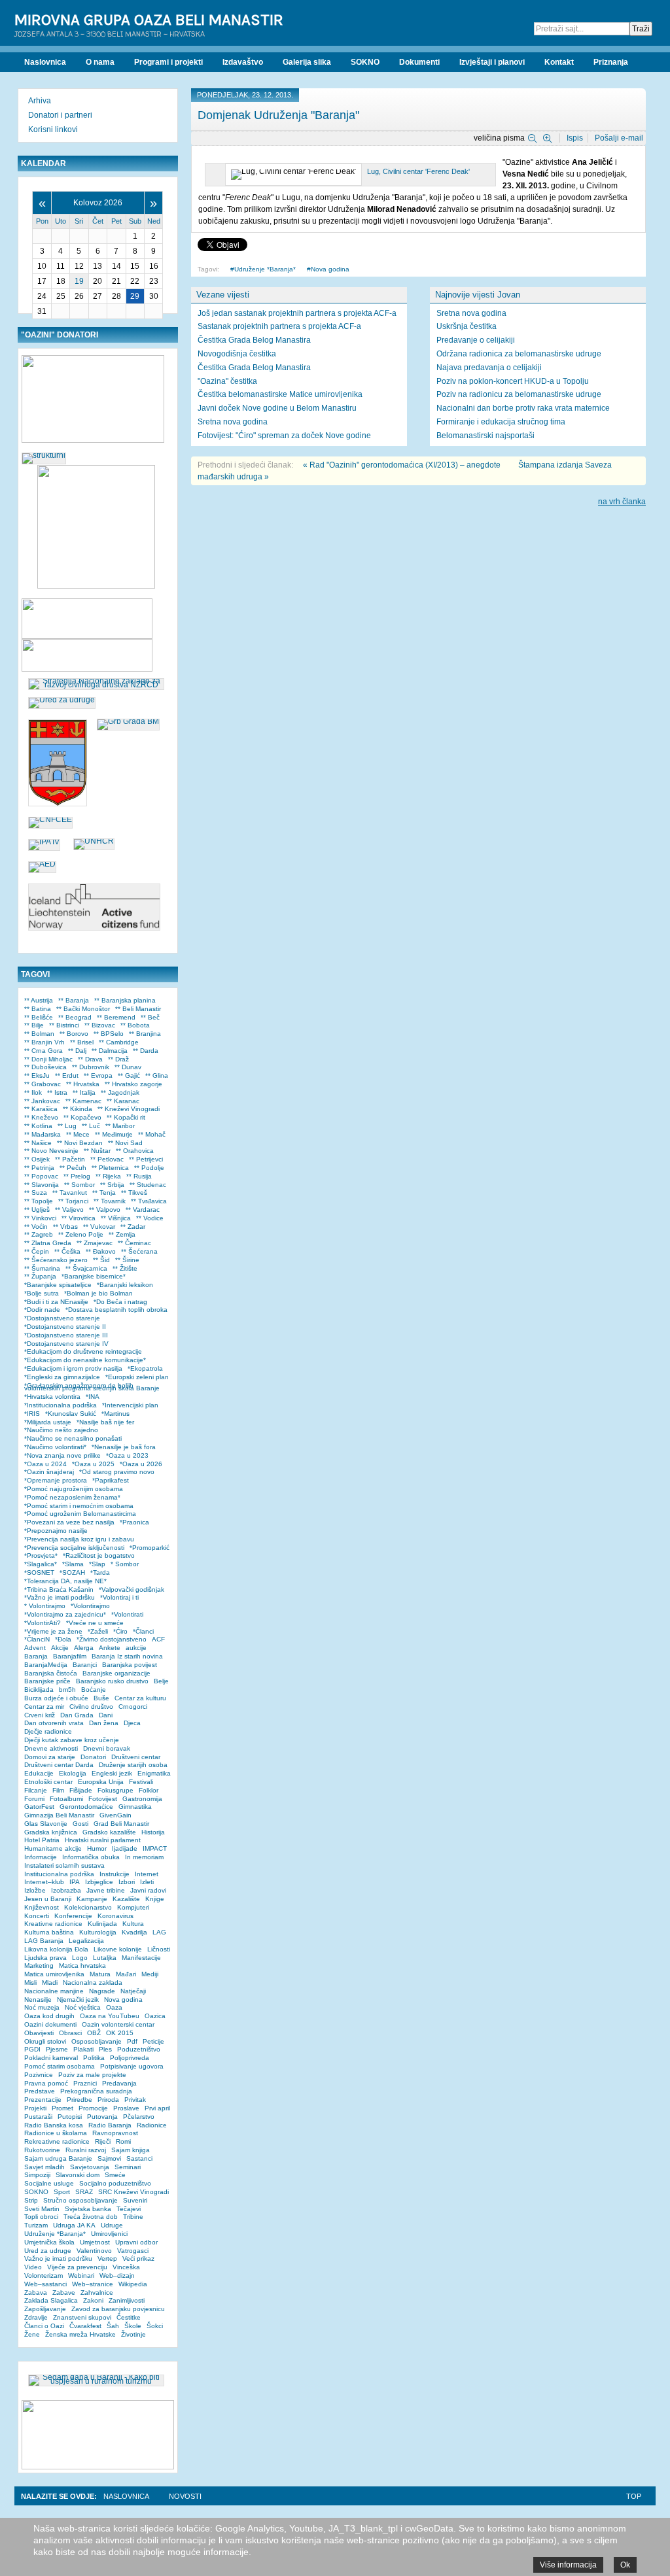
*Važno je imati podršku (60, 1597)
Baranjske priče (47, 1681)
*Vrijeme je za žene (53, 1631)
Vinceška (126, 2267)
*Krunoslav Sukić (71, 1414)
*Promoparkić (150, 1548)
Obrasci (70, 2033)
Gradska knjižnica (51, 1832)
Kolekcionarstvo (88, 1907)
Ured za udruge (48, 2251)
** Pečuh (73, 1168)
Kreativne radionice (53, 1924)
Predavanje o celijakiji (476, 340)
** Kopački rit (126, 1117)
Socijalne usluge (49, 2183)
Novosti (185, 2496)
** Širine (127, 1260)
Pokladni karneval (51, 2058)
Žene (32, 2334)
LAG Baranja (44, 1941)
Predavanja (119, 2083)
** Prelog (77, 1176)
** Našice (38, 1143)
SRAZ (84, 2192)
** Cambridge (119, 1042)
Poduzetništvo (139, 2049)
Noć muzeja (42, 2007)
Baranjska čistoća (51, 1673)
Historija (153, 1832)
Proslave (126, 2108)
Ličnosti (159, 1949)
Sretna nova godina (471, 313)
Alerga (84, 1648)
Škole (133, 2326)
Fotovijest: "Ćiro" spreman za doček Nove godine (284, 436)
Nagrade (102, 1991)
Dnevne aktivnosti (51, 1748)
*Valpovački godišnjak (132, 1589)
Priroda (108, 2100)
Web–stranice (93, 2284)
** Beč (150, 1017)
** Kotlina (38, 1126)
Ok (625, 2565)
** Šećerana (139, 1251)
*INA (93, 1397)
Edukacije (39, 1773)
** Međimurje (114, 1134)
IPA (75, 1882)
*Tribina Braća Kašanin (59, 1589)
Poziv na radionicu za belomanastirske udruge (519, 394)
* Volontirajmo (45, 1606)
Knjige (155, 1899)
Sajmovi (109, 2158)
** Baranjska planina (125, 1000)
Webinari (81, 2275)
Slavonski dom (78, 2175)
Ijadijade (125, 1848)
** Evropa (98, 1075)
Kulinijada (102, 1924)
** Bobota (135, 1025)
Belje (161, 1681)
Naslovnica (126, 2496)
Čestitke (129, 2317)
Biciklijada (39, 1690)
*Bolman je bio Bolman (98, 1293)
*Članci (143, 1631)
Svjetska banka (88, 2209)
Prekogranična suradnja (96, 2091)
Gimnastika (135, 1807)
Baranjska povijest (130, 1665)
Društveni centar (136, 1757)
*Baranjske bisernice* (94, 1276)
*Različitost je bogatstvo (99, 1555)
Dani (106, 1715)
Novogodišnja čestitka (237, 354)
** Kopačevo (82, 1117)
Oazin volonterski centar (118, 2024)
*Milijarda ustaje (48, 1422)
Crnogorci (133, 1707)
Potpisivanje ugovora (132, 2066)
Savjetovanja (90, 2167)
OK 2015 (120, 2033)
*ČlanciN (37, 1639)
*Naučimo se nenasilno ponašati (73, 1438)
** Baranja (74, 1000)
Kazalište (126, 1899)
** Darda (146, 1051)
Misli (30, 1983)
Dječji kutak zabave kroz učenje (72, 1740)
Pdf (132, 2041)
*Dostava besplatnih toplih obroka (116, 1310)
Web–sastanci (45, 2284)
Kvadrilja (134, 1932)
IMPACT (155, 1848)
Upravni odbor (136, 2242)
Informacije (41, 1857)
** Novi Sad (125, 1143)
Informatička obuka (91, 1857)
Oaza (114, 2007)
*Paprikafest (111, 1480)
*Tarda (100, 1572)
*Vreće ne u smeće (95, 1623)
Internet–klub (44, 1882)
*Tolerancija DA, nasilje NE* (65, 1581)
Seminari (128, 2167)
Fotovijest (103, 1799)
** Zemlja (122, 1234)
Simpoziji (37, 2175)
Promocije (93, 2108)
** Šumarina (42, 1268)
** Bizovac (100, 1025)
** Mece (78, 1134)
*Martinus (115, 1414)
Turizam (36, 2225)
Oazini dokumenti (50, 2024)
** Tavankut (70, 1193)
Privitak (135, 2100)
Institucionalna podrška (59, 1874)
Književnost (42, 1907)
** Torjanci (73, 1201)
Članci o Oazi (44, 2326)
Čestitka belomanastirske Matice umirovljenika (280, 394)
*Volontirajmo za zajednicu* (65, 1614)
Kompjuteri (133, 1907)
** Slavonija (42, 1185)
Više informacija (568, 2565)
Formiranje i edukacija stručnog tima (501, 422)
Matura (100, 1974)
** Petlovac (107, 1159)
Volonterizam (44, 2275)
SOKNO (36, 2192)
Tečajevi (129, 2209)
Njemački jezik (78, 2000)
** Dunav (128, 1067)
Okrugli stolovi (45, 2041)
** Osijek (37, 1159)
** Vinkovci (40, 1218)
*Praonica (134, 1522)
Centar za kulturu (140, 1698)
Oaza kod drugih (49, 2016)
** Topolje (39, 1201)
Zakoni (93, 2300)
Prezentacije (43, 2100)
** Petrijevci (146, 1159)
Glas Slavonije (46, 1824)
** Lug (67, 1126)
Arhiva (40, 101)
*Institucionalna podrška (61, 1405)
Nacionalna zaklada (93, 1983)
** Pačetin (70, 1159)
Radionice (152, 2125)
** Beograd (75, 1017)
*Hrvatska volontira (52, 1397)
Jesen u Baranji (48, 1899)
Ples (105, 2049)
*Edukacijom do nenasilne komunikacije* (85, 1360)
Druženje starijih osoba (133, 1765)
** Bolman (39, 1034)
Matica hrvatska (82, 1966)
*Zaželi (98, 1631)
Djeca (132, 1723)
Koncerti (37, 1916)
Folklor (149, 1790)
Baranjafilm (70, 1656)
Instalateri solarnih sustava (64, 1865)
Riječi (103, 2141)
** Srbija (112, 1185)
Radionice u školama (56, 2133)
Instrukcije (115, 1874)
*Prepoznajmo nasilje (56, 1531)
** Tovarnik (110, 1201)
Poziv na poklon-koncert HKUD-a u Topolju (513, 381)
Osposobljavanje (97, 2041)
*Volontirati (127, 1614)
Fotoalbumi (66, 1799)
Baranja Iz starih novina (127, 1656)
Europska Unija (101, 1782)
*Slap (97, 1564)
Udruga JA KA (74, 2225)
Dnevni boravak (107, 1748)
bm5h (67, 1690)
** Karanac (123, 1101)
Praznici (85, 2083)
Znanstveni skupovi (82, 2317)
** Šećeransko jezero (56, 1260)
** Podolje (149, 1168)
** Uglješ (37, 1210)
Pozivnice (39, 2075)
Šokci (155, 2326)
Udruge (112, 2225)
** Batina (38, 1009)
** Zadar (133, 1227)
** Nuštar (97, 1151)
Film (58, 1790)
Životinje (133, 2334)
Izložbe (35, 1890)
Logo (80, 1958)
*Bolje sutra (42, 1293)
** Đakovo (101, 1251)
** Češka (67, 1251)
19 (79, 281)
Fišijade (81, 1790)
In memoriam (144, 1857)
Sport (62, 2192)
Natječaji (133, 1991)
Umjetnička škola (49, 2242)
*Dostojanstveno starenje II (65, 1327)
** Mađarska (43, 1134)
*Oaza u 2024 (45, 1464)
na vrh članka (622, 502)
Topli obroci (41, 2217)
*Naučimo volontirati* (55, 1447)
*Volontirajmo (90, 1606)
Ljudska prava (45, 1958)
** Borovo (74, 1034)
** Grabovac (43, 1084)
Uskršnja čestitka (467, 326)
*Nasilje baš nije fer (105, 1422)
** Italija (84, 1092)
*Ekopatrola (145, 1368)
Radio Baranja (110, 2125)
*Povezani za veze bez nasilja (69, 1522)
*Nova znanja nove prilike (62, 1455)
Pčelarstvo (139, 2117)
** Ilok (33, 1092)
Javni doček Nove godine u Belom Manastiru (277, 408)
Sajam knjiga (131, 2150)
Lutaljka (105, 1958)
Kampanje (92, 1899)
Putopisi (70, 2117)
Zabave (64, 2293)
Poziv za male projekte (92, 2075)
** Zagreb (39, 1234)
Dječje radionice (48, 1731)
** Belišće (39, 1017)
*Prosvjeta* (41, 1555)
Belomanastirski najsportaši (485, 436)
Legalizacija (86, 1941)
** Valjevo (69, 1210)
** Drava (90, 1059)
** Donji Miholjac (48, 1059)
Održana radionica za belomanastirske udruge (519, 354)
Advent (35, 1648)
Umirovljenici (109, 2234)
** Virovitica (79, 1218)
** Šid (101, 1260)
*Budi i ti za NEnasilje (56, 1302)
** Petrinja (39, 1168)
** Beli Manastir (138, 1009)
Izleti (147, 1882)
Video (33, 2267)
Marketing (39, 1966)
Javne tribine (106, 1890)
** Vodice (150, 1218)
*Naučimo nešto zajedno (61, 1430)
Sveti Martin (42, 2209)
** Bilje (34, 1025)
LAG (159, 1932)
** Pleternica (110, 1168)
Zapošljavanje (45, 2309)
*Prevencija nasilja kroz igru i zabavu (79, 1539)
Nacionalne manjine (54, 1991)
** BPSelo (109, 1034)
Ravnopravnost (115, 2133)
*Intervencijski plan (130, 1405)
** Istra (57, 1092)
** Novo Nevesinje (51, 1151)
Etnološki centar (48, 1782)
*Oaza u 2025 (93, 1464)
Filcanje (36, 1790)
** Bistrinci (64, 1025)
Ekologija (73, 1773)
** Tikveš (134, 1193)
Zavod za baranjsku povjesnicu (118, 2309)
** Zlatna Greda (48, 1243)
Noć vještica (83, 2007)
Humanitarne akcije (53, 1848)
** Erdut (67, 1075)
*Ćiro (120, 1631)
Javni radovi (148, 1890)
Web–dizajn (117, 2275)
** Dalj (77, 1051)
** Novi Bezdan (80, 1143)
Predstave (40, 2091)
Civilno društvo (91, 1707)
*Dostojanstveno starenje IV (66, 1344)
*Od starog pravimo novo (117, 1472)
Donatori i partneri (60, 115)
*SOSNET (39, 1572)
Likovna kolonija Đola (56, 1949)
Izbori (127, 1882)
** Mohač (152, 1134)
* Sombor (125, 1564)
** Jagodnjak (120, 1092)
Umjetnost (95, 2242)
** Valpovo (105, 1210)
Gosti (80, 1824)
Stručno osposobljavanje (80, 2200)
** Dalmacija (110, 1051)
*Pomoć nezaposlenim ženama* (72, 1497)
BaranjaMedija (46, 1665)
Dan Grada (77, 1715)
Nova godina (330, 269)
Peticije (153, 2041)
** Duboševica (45, 1067)
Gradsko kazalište (109, 1832)
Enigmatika (154, 1773)
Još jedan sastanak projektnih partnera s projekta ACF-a (297, 313)
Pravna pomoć (46, 2083)
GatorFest (39, 1807)
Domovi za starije (50, 1757)
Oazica (155, 2016)
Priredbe (79, 2100)
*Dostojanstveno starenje (62, 1318)
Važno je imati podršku (58, 2258)
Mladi (50, 1983)
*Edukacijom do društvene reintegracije (83, 1351)
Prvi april (157, 2108)
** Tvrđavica (149, 1201)
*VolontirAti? (43, 1623)
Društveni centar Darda (59, 1765)
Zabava (36, 2293)
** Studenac (148, 1185)
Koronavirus (115, 1916)
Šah (113, 2326)
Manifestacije (141, 1958)
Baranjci (85, 1665)
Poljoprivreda (130, 2058)
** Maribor (120, 1126)
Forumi (34, 1799)
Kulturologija (98, 1932)
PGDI (32, 2049)
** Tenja (104, 1193)
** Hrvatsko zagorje (133, 1084)
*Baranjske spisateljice (58, 1285)
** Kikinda (78, 1109)
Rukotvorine (42, 2150)
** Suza (36, 1193)
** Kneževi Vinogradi (129, 1109)
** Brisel (82, 1042)
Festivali (141, 1782)
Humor (97, 1848)
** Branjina (145, 1034)
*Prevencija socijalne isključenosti (74, 1548)
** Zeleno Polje (81, 1234)
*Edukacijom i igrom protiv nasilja (73, 1368)
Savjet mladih (44, 2167)
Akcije (60, 1648)
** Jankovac (42, 1101)
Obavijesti (39, 2033)
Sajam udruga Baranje (58, 2158)
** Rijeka (108, 1176)
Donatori (93, 1757)
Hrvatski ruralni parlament (103, 1840)
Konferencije (73, 1916)
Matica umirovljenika (54, 1974)
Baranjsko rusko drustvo (112, 1681)
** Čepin (37, 1251)
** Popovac (41, 1176)
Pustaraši (38, 2117)
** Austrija (39, 1000)
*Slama (73, 1564)
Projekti (35, 2108)
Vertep (107, 2258)
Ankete (110, 1648)
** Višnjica (116, 1218)
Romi (123, 2141)
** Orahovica (135, 1151)
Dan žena (104, 1723)
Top (634, 2496)
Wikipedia (133, 2284)
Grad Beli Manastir (121, 1824)
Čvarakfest (85, 2326)
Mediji (150, 1974)
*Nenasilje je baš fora (124, 1447)
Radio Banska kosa (54, 2125)
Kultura (133, 1924)
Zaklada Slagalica (51, 2300)
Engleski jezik (112, 1773)
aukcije (136, 1648)
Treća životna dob (91, 2217)
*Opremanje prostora (56, 1480)
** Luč (91, 1126)
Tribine (133, 2217)
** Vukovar (99, 1227)
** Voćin (36, 1227)
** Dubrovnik (91, 1067)
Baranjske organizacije (116, 1673)
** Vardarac (143, 1210)
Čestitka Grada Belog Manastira (254, 340)
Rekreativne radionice (57, 2141)
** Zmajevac (95, 1243)
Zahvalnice (97, 2293)
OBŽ (94, 2033)
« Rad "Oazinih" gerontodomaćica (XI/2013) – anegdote (402, 465)
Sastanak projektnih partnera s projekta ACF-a (279, 326)
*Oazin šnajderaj (49, 1472)
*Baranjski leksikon (125, 1285)
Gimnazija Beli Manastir (59, 1815)
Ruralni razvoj (86, 2150)
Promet (62, 2108)
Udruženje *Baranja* (265, 269)
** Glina (157, 1075)
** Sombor (79, 1185)
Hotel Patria (42, 1840)
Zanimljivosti (127, 2300)
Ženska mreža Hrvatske (80, 2334)
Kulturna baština (49, 1932)
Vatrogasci (133, 2251)
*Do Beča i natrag (120, 1302)
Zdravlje (36, 2317)
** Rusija (139, 1176)
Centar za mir (44, 1707)
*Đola (63, 1639)
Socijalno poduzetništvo (115, 2183)
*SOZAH (72, 1572)
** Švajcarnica (86, 1268)
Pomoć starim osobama (60, 2066)
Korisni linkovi (53, 129)
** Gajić (129, 1075)
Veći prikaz (138, 2258)
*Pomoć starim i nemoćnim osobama (79, 1506)
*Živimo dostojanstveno (112, 1639)
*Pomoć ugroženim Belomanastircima (80, 1514)
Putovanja (102, 2117)
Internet (147, 1874)
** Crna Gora (44, 1051)
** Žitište (125, 1268)
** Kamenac (83, 1101)
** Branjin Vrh (44, 1042)
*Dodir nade (42, 1310)
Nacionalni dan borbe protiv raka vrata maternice (523, 408)
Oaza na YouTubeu (110, 2016)
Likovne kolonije (118, 1949)
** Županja (40, 1276)
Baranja (36, 1656)
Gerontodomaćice (86, 1807)
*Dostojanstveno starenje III (66, 1335)
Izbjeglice (99, 1882)
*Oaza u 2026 (141, 1464)
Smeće (115, 2175)
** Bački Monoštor (83, 1009)
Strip (31, 2200)
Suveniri (135, 2200)
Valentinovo (94, 2251)
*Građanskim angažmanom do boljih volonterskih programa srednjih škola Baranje (92, 1387)
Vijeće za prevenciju (77, 2267)
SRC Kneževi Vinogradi (133, 2192)
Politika (94, 2058)
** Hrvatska (83, 1084)
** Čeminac (134, 1243)
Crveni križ (40, 1715)
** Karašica (41, 1109)
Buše (101, 1698)
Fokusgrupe (115, 1790)
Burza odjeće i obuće (56, 1698)
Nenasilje (38, 2000)
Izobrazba (66, 1890)
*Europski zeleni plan (137, 1377)
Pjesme (57, 2049)
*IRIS (32, 1414)
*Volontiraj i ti (119, 1597)
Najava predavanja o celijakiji (489, 368)
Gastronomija (142, 1799)
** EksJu (37, 1075)
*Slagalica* (41, 1564)
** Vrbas (65, 1227)
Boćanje (94, 1690)
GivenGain (115, 1815)
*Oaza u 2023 (127, 1455)
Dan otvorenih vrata (54, 1723)
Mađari (126, 1974)
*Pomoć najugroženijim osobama (74, 1489)
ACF (158, 1639)
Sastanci (139, 2158)
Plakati (83, 2049)
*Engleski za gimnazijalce (62, 1377)
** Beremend (116, 1017)
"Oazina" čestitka (227, 381)
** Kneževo (41, 1117)
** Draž (118, 1059)
